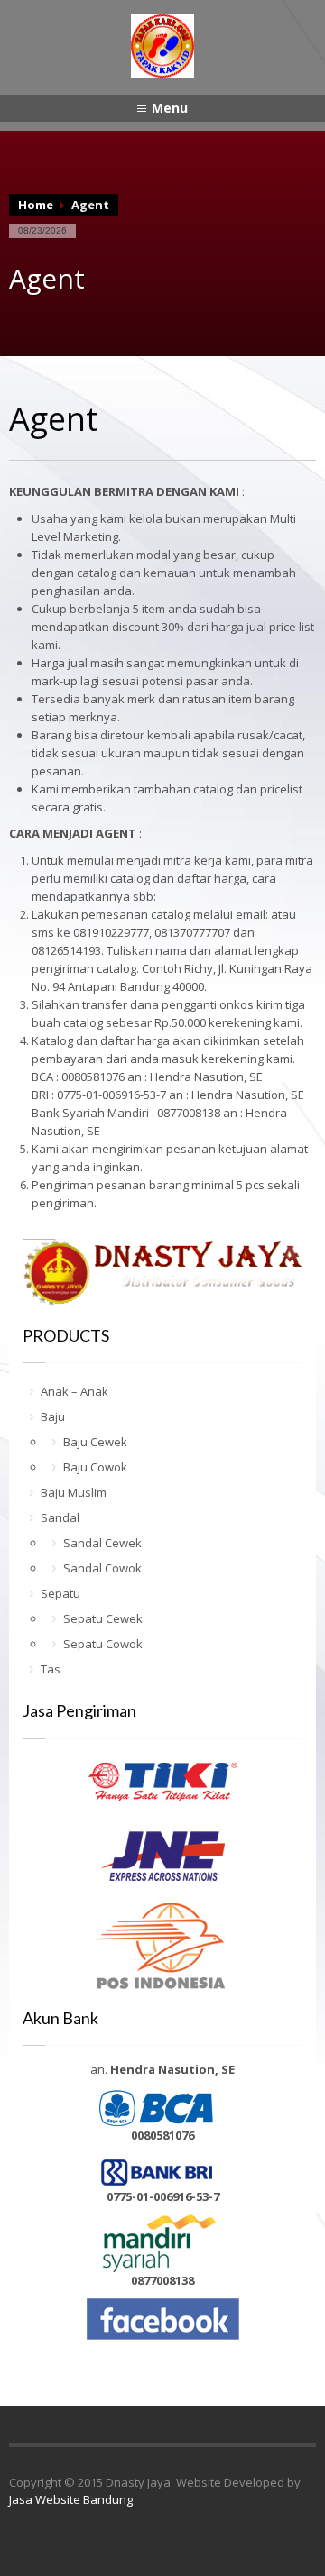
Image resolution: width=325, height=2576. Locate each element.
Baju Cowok (95, 1467)
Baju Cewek (95, 1442)
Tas (51, 1669)
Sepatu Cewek (103, 1618)
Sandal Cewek (102, 1543)
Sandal (60, 1517)
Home (36, 205)
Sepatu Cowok (103, 1644)
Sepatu (60, 1593)
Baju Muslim (74, 1492)
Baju (53, 1416)
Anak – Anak (74, 1391)
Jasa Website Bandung (71, 2499)
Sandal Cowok (102, 1568)
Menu (170, 108)
